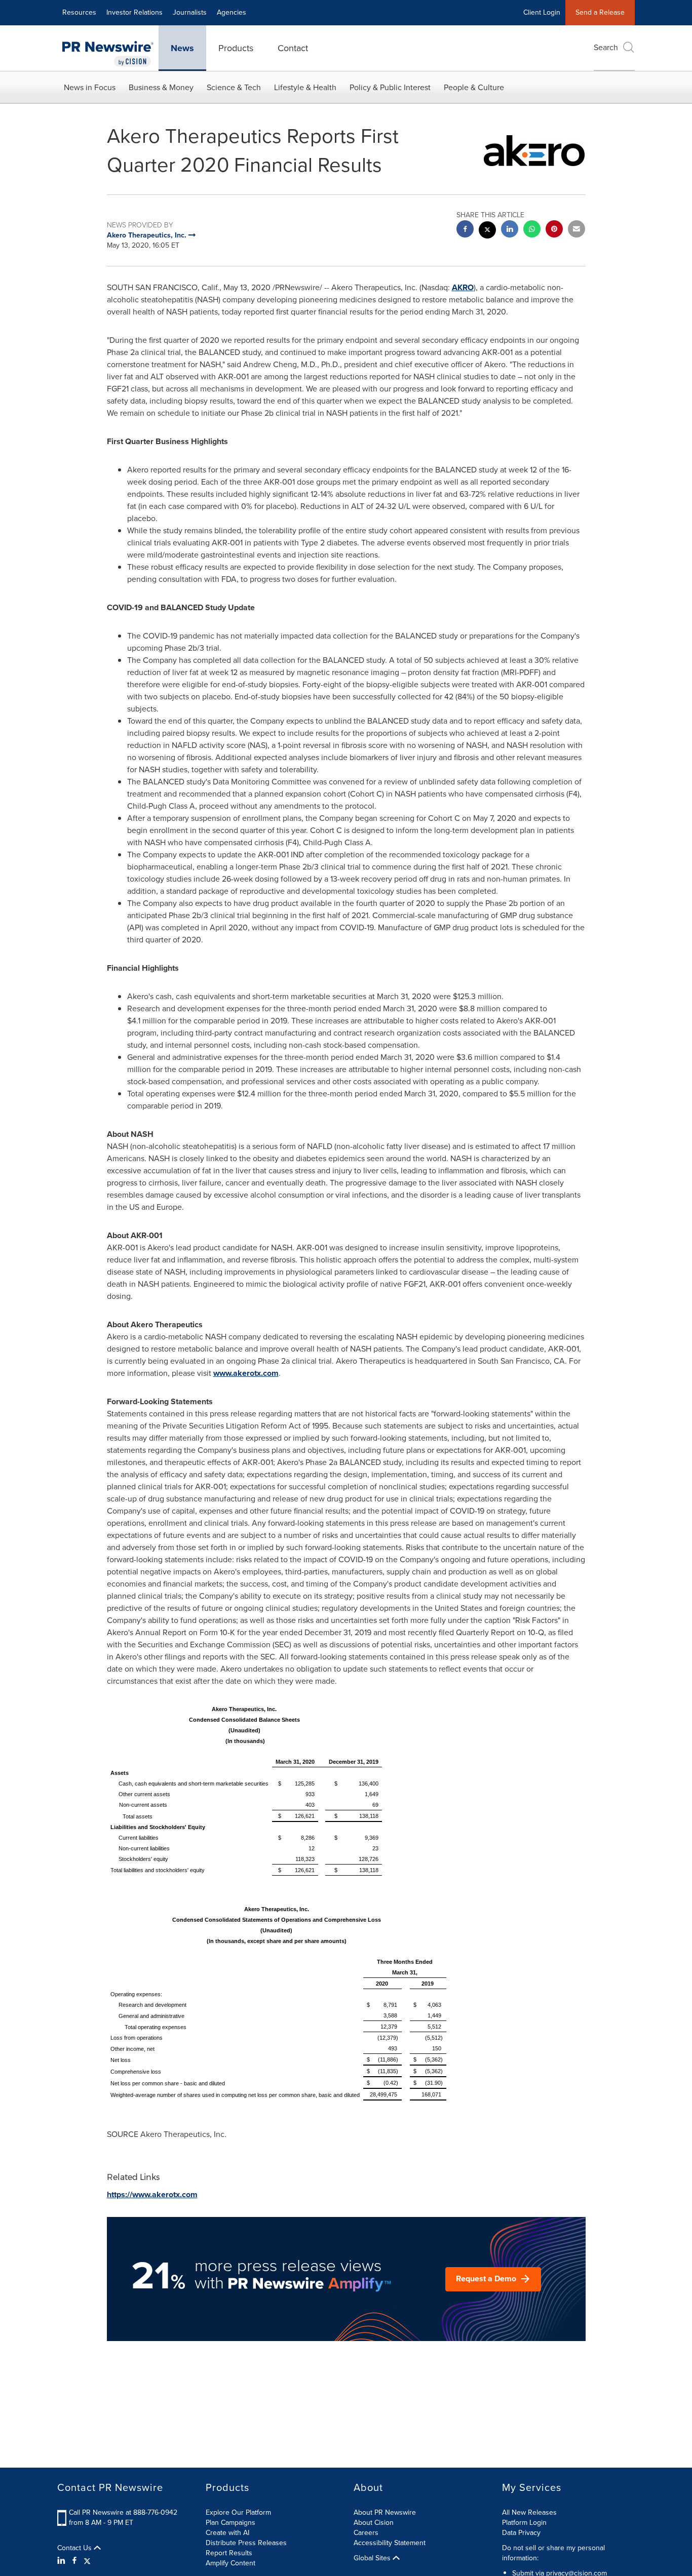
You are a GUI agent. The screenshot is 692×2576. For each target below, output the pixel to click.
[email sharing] (576, 230)
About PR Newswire (385, 2512)
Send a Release (600, 12)
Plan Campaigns (230, 2523)
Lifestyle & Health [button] (305, 87)
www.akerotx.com (246, 1373)
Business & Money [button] (161, 87)
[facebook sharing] (465, 230)
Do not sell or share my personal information (553, 2553)
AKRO (463, 287)
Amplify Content (230, 2563)
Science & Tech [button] (234, 87)
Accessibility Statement (390, 2543)
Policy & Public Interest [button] (390, 87)
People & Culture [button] (474, 87)
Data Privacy (521, 2533)
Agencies (232, 12)
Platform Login (524, 2523)
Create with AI (227, 2533)
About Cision (374, 2523)
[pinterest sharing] (554, 230)
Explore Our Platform (238, 2512)
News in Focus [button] (90, 87)
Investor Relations (134, 12)
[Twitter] (87, 2561)
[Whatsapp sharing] (532, 230)
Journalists (190, 12)
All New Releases (529, 2512)
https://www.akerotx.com (152, 2194)
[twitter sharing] (487, 231)
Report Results (229, 2553)
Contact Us (75, 2548)
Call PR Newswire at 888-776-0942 (123, 2512)
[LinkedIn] (63, 2561)
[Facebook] (74, 2561)
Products (236, 48)
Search (606, 47)
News (182, 48)
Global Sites (373, 2558)
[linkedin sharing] (510, 230)
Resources (79, 12)
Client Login (542, 12)
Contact (293, 48)
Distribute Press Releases (246, 2543)
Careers (366, 2533)
